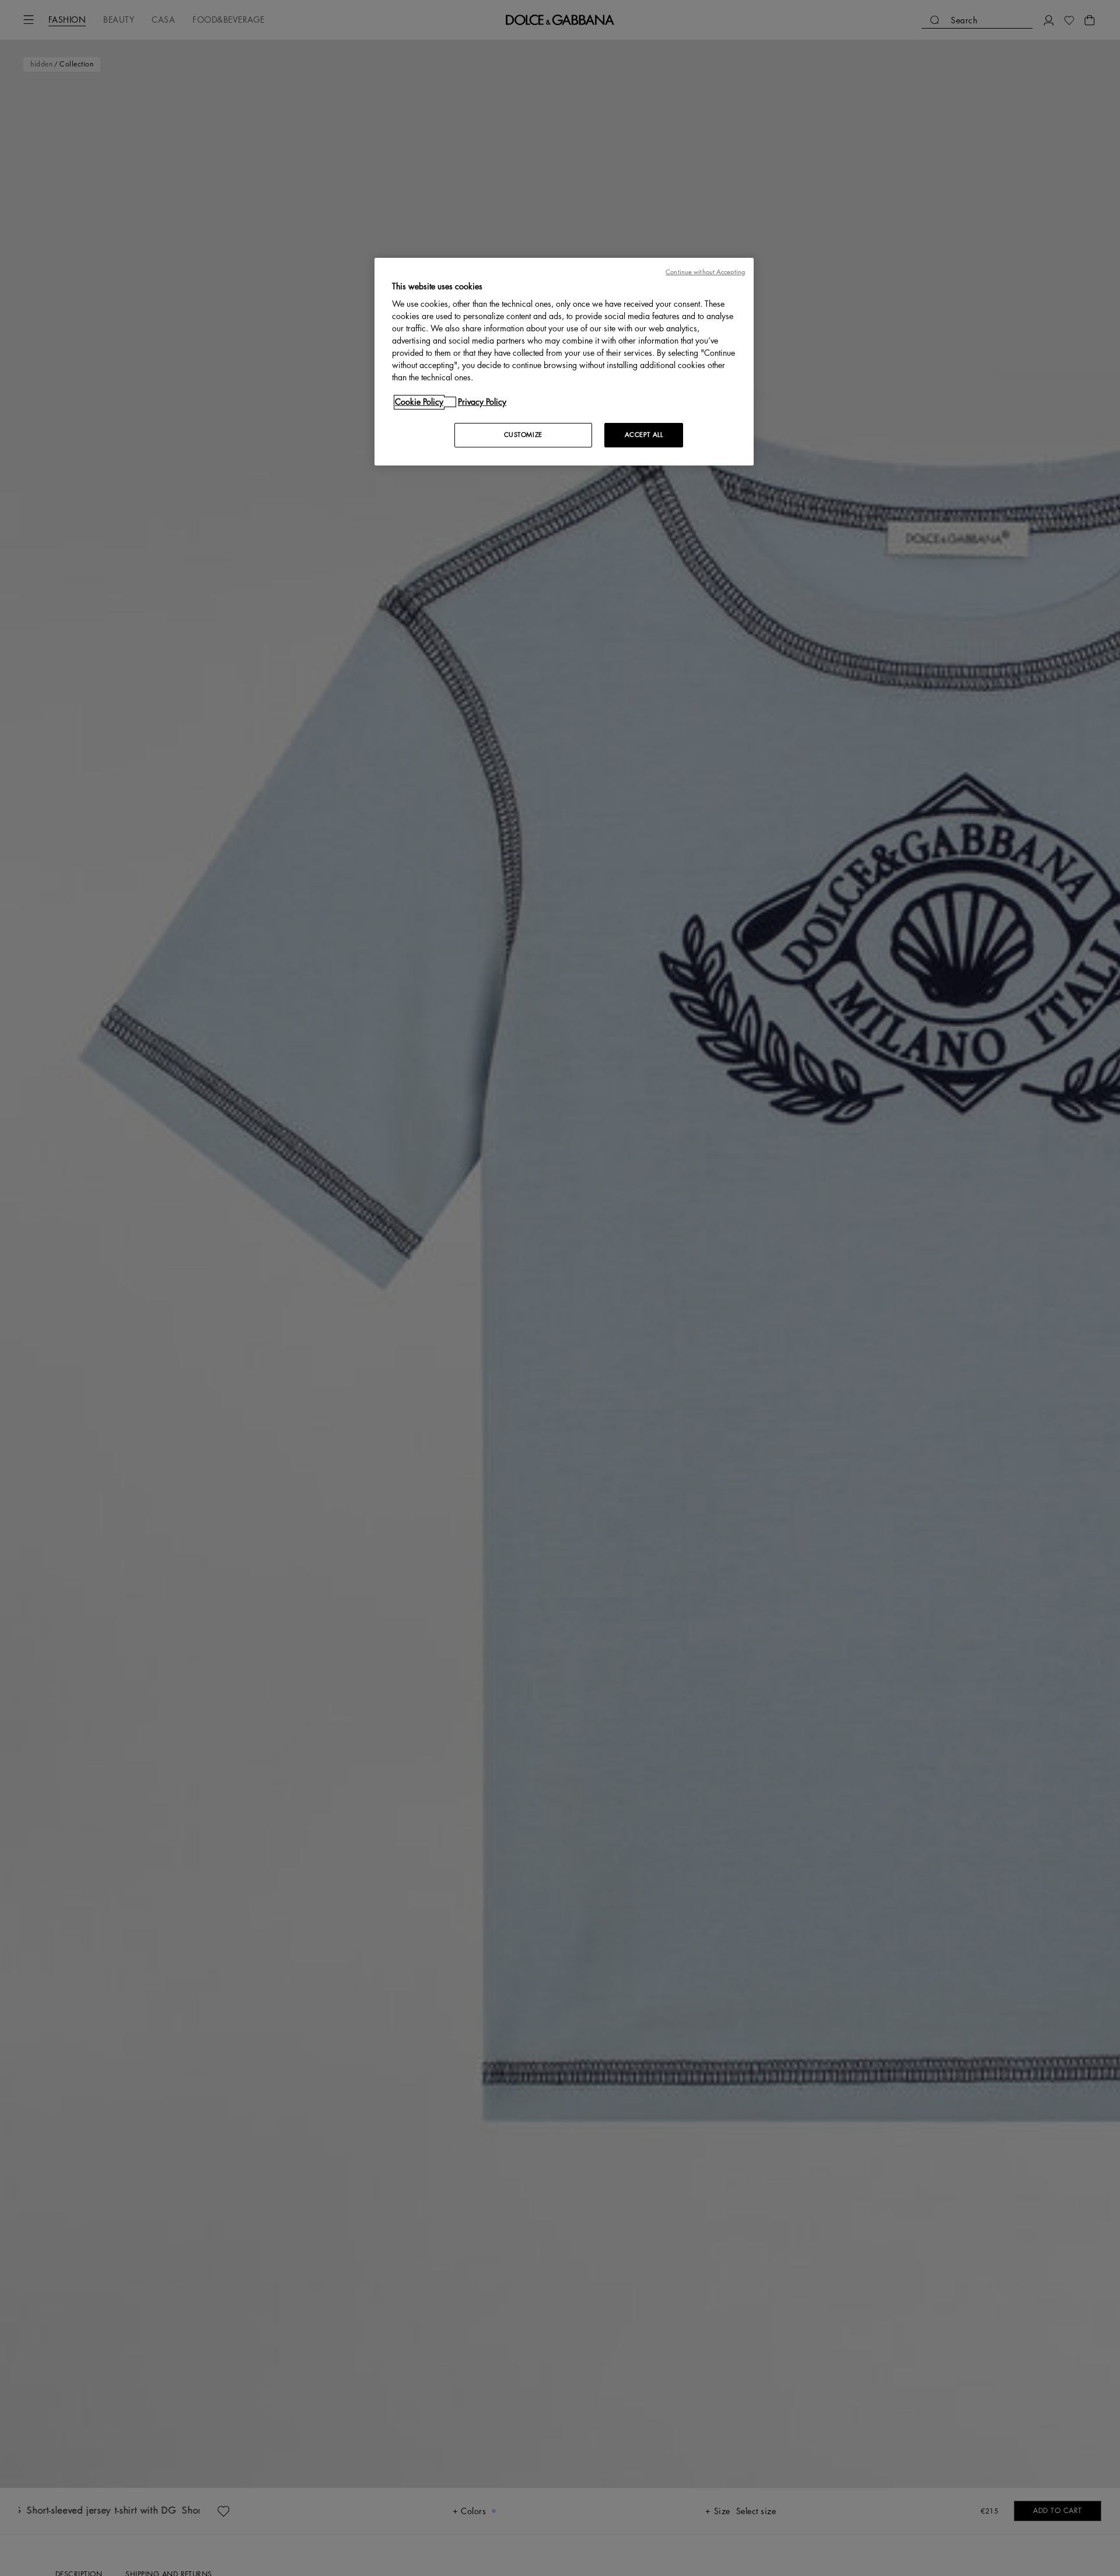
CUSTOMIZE (523, 435)
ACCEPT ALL (644, 435)
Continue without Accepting (705, 272)
